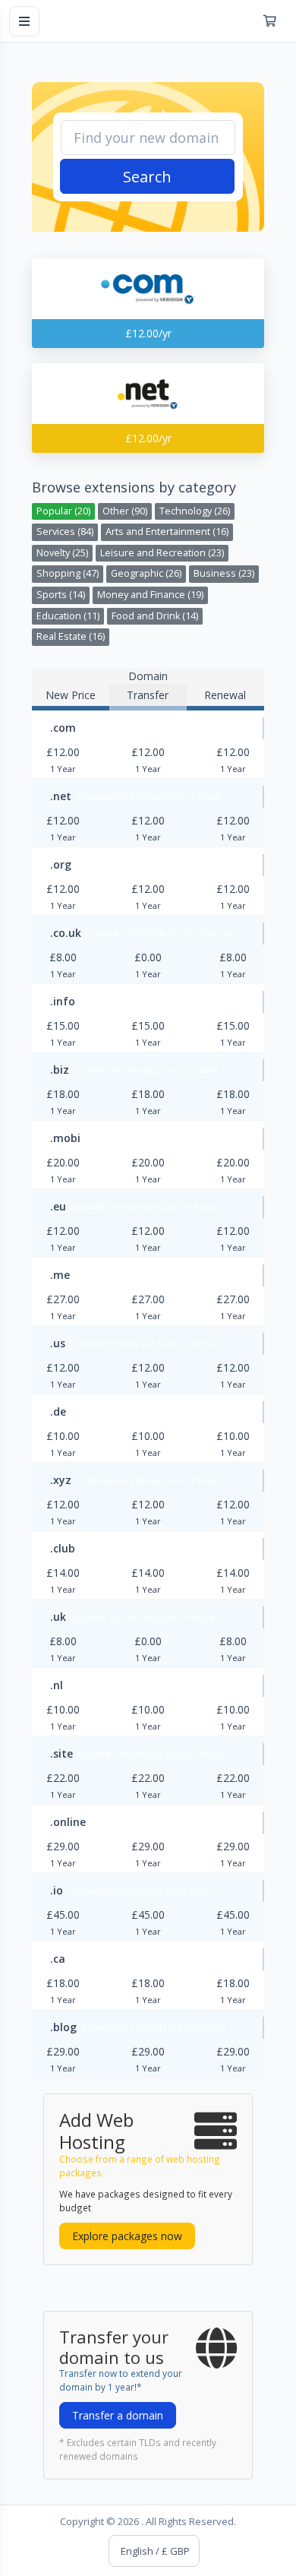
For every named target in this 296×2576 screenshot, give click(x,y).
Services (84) (65, 532)
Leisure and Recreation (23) (162, 553)
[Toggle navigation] (24, 21)
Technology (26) (195, 511)
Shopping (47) (68, 573)
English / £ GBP (154, 2551)
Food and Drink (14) (155, 616)
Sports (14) (61, 595)
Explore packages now (127, 2236)
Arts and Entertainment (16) (167, 532)
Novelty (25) (62, 553)
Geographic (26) (146, 573)
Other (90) (125, 511)
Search (147, 177)
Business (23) (224, 573)
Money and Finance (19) (150, 595)
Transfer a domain (118, 2415)
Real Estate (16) (71, 636)
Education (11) (68, 616)
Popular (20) (63, 511)
